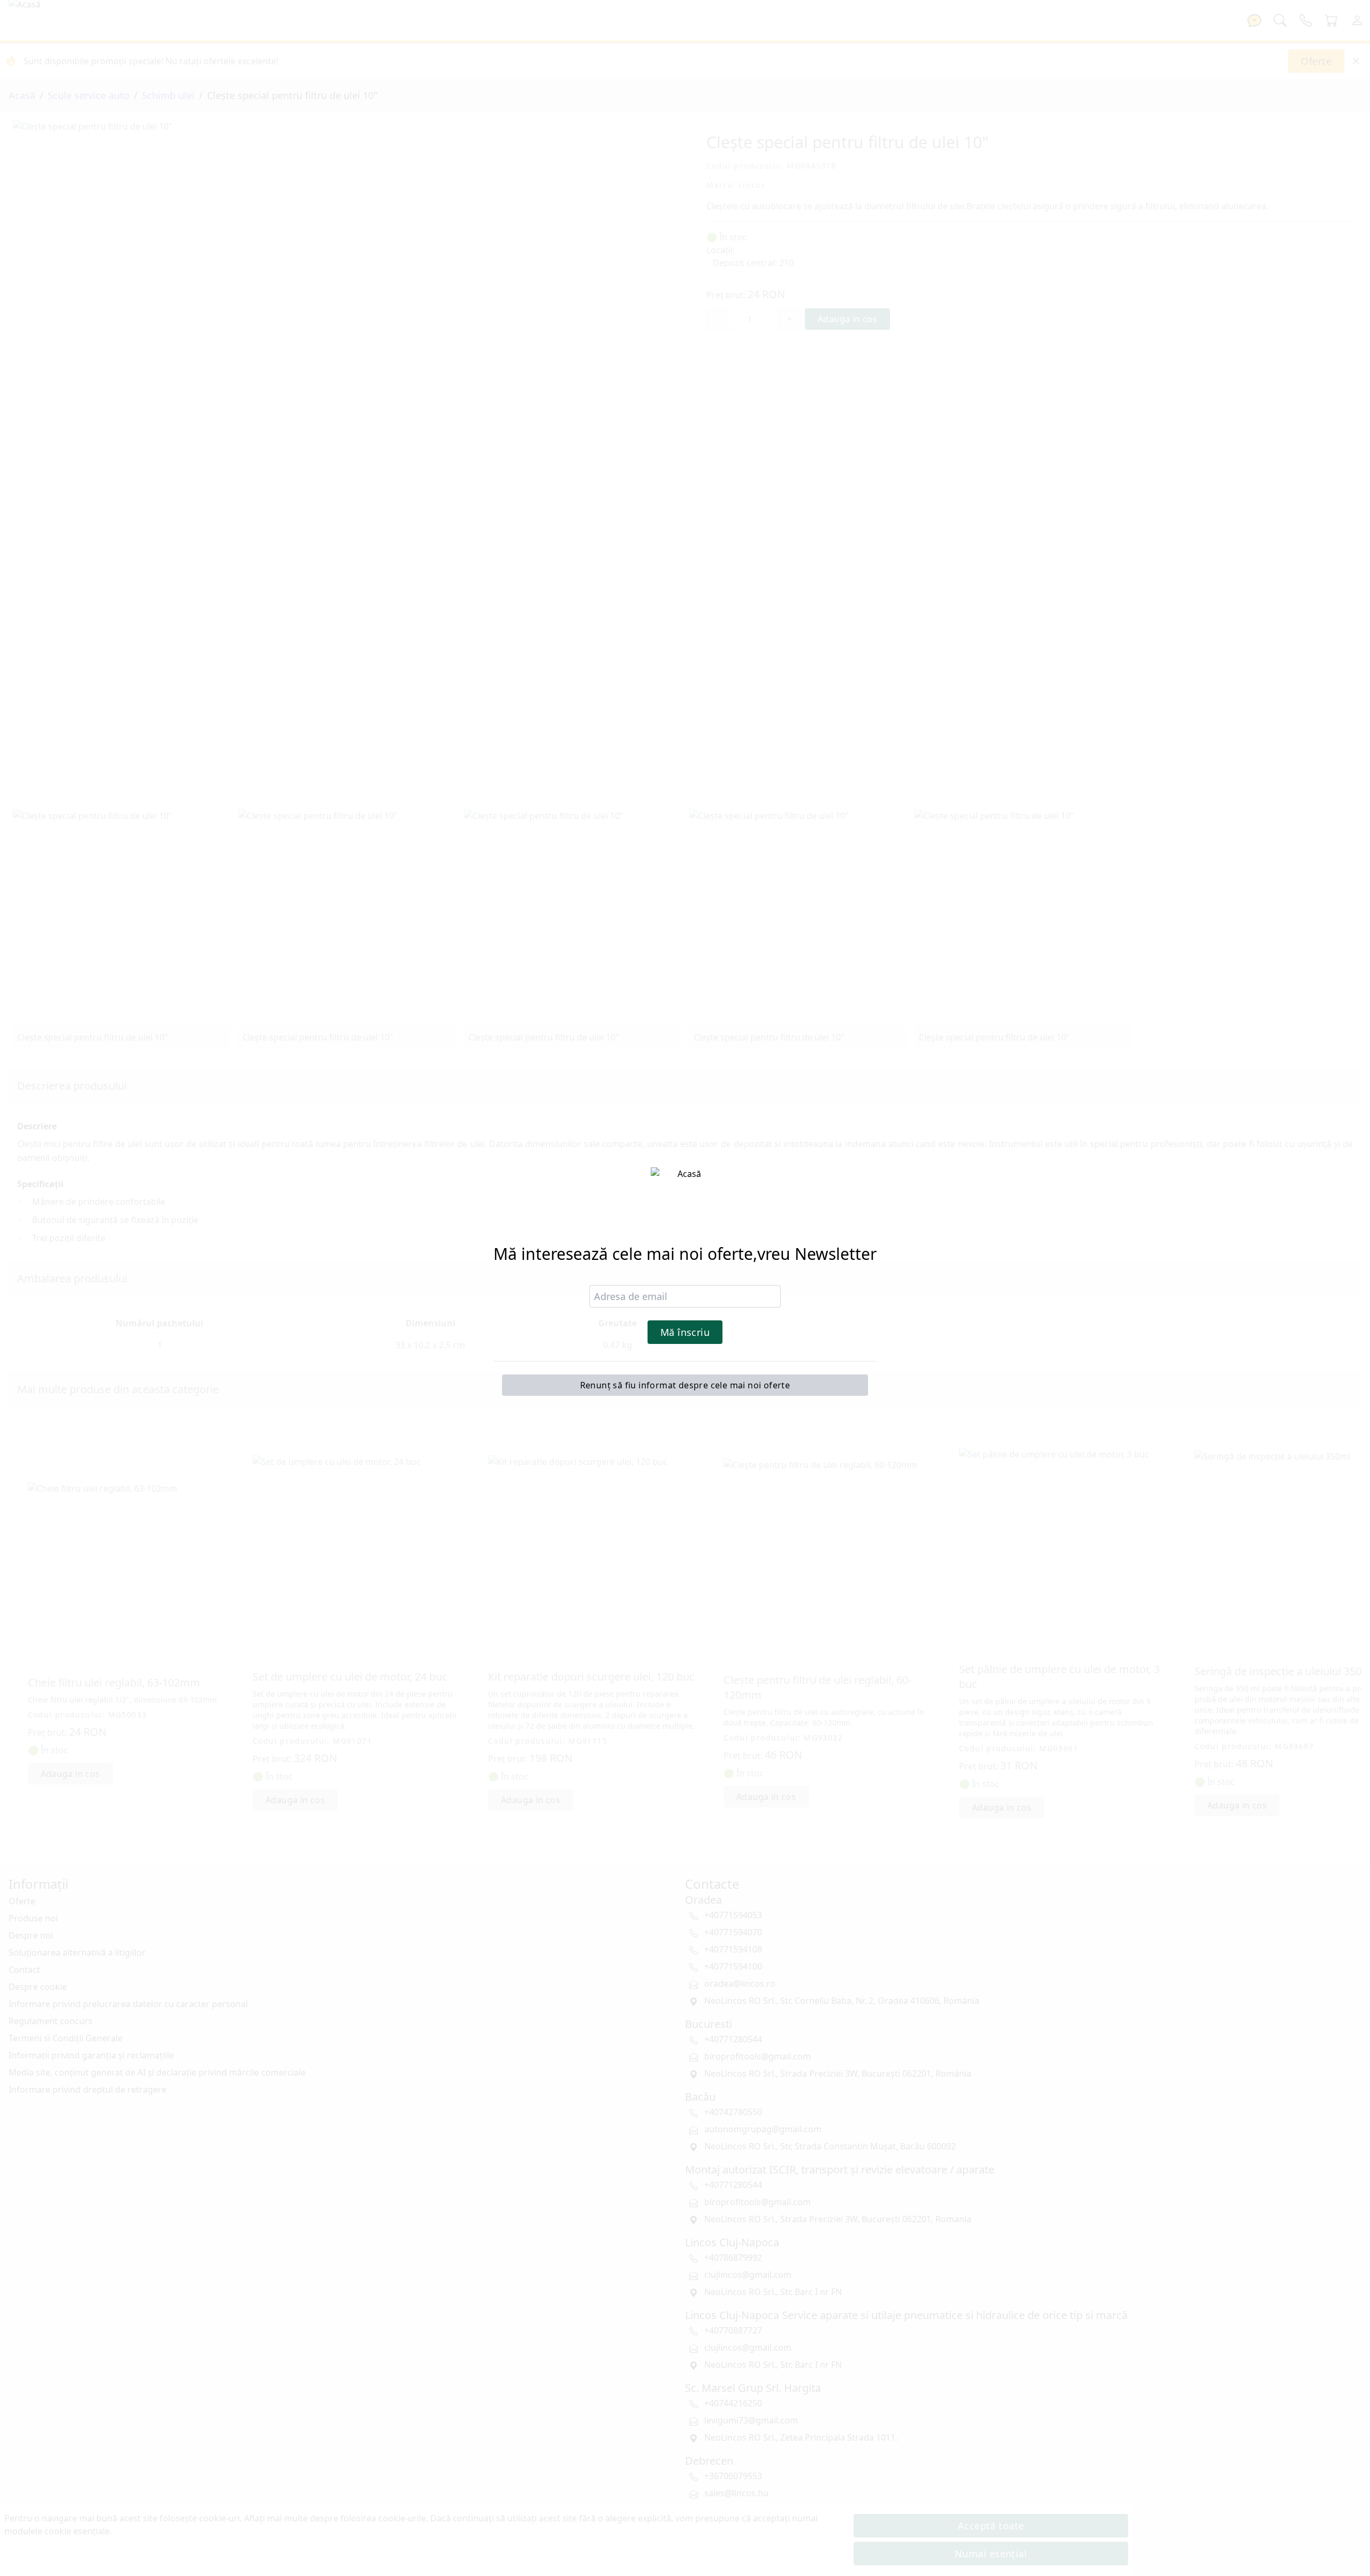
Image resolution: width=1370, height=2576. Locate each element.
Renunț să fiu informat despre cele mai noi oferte (685, 1385)
